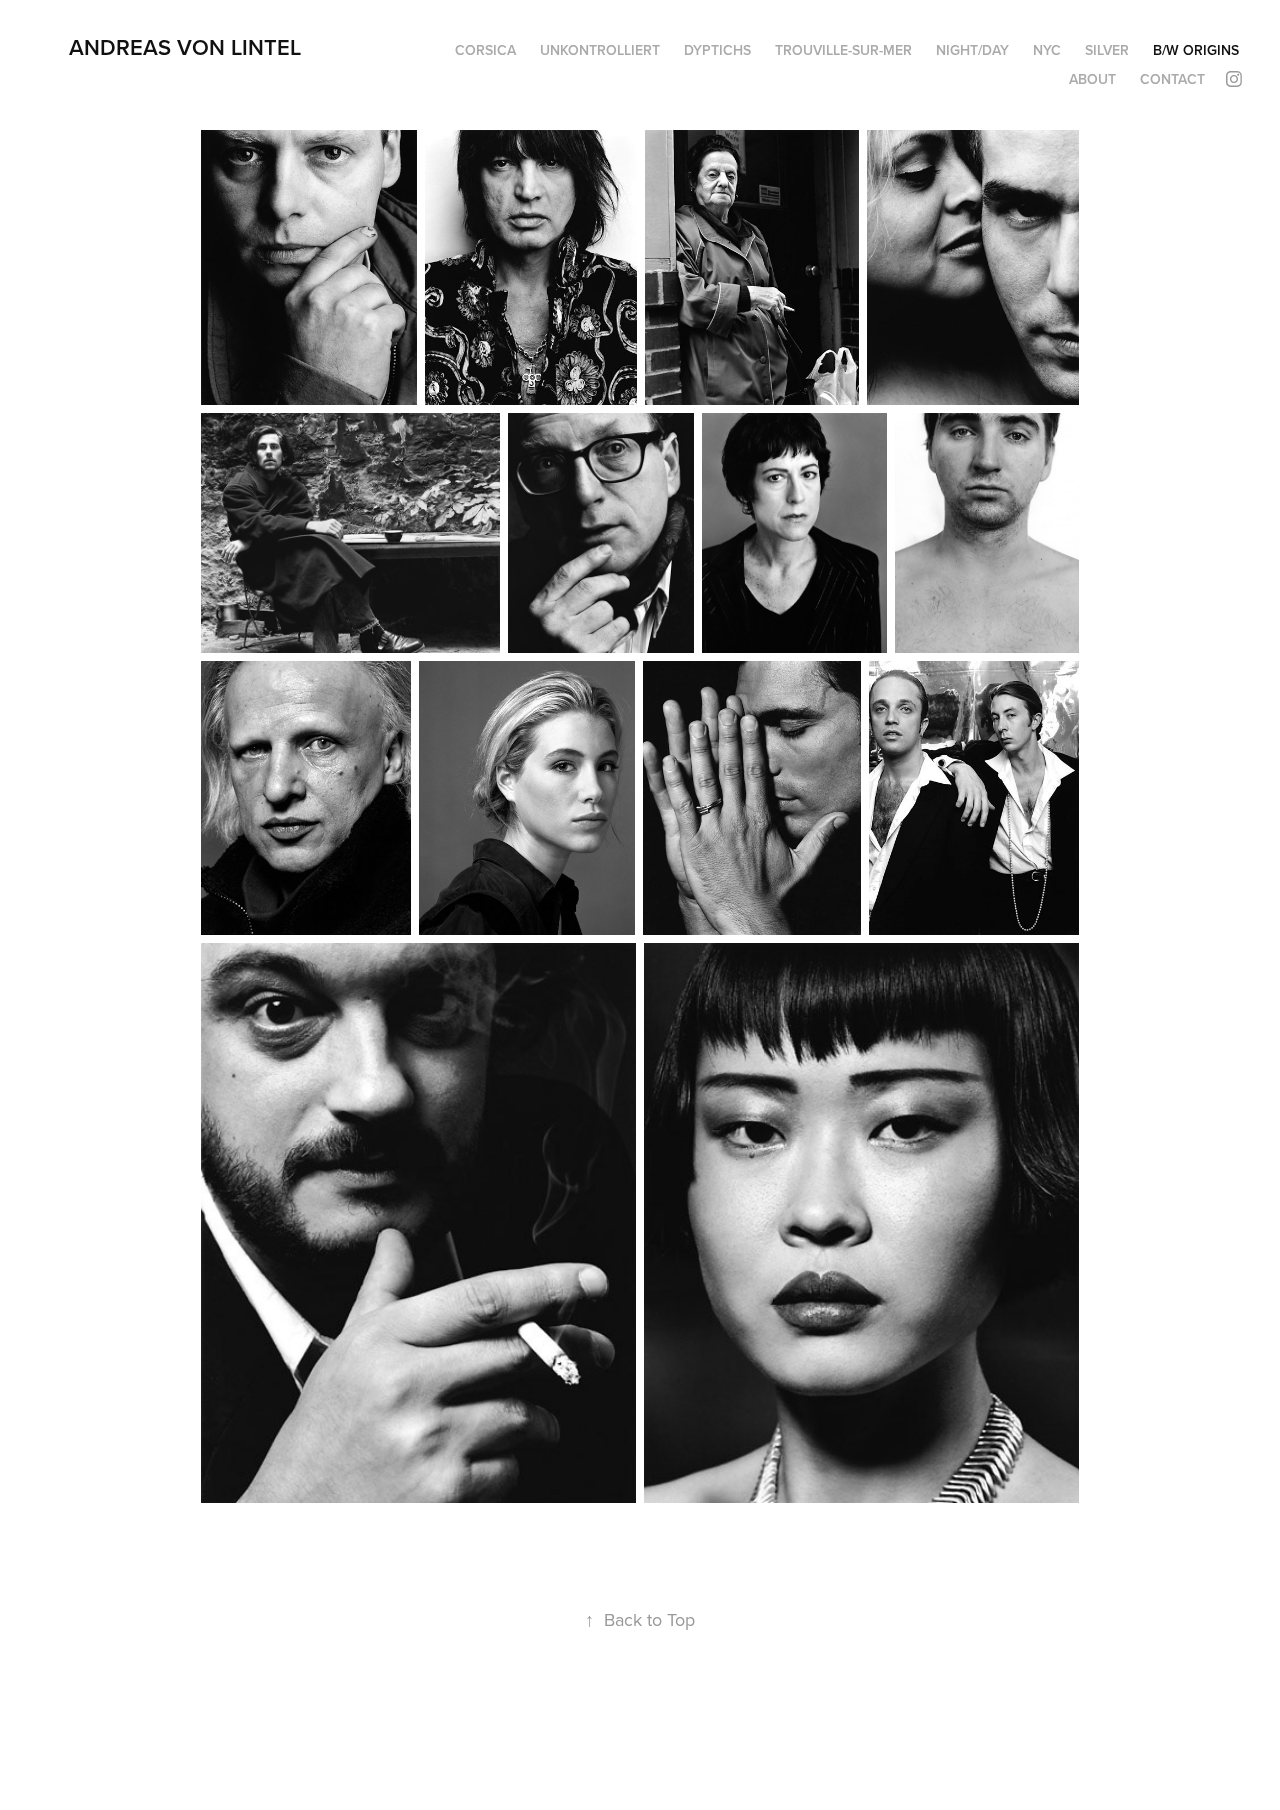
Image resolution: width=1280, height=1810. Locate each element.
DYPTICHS (717, 50)
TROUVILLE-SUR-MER (843, 50)
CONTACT (1172, 79)
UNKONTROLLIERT (600, 50)
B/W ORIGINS (1196, 50)
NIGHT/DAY (972, 50)
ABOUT (1092, 79)
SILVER (1107, 50)
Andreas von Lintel (185, 47)
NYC (1047, 50)
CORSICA (485, 50)
